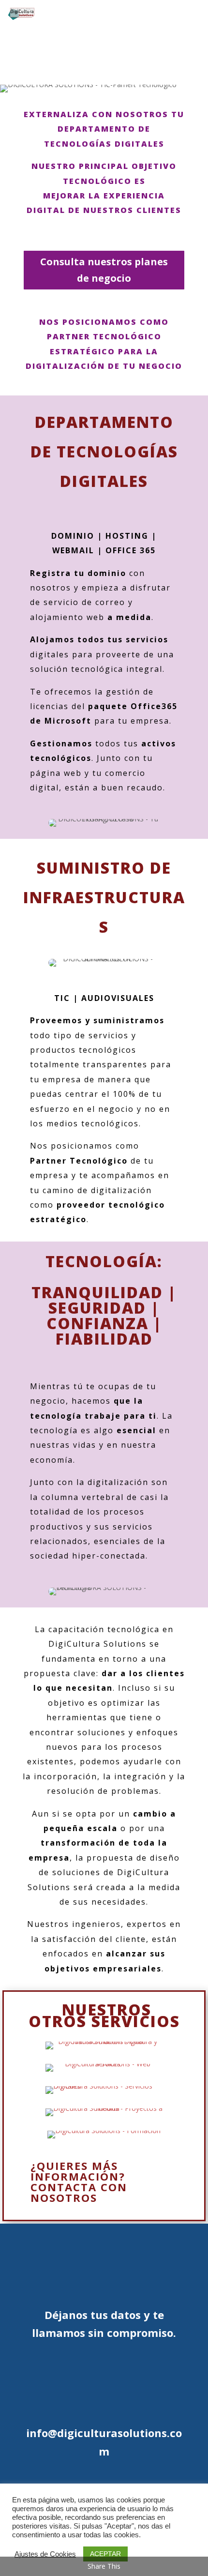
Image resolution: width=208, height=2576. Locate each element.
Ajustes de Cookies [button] (45, 2554)
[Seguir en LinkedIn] (180, 67)
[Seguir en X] (180, 32)
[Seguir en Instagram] (180, 49)
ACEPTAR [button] (105, 2554)
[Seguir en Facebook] (180, 14)
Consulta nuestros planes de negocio (104, 270)
